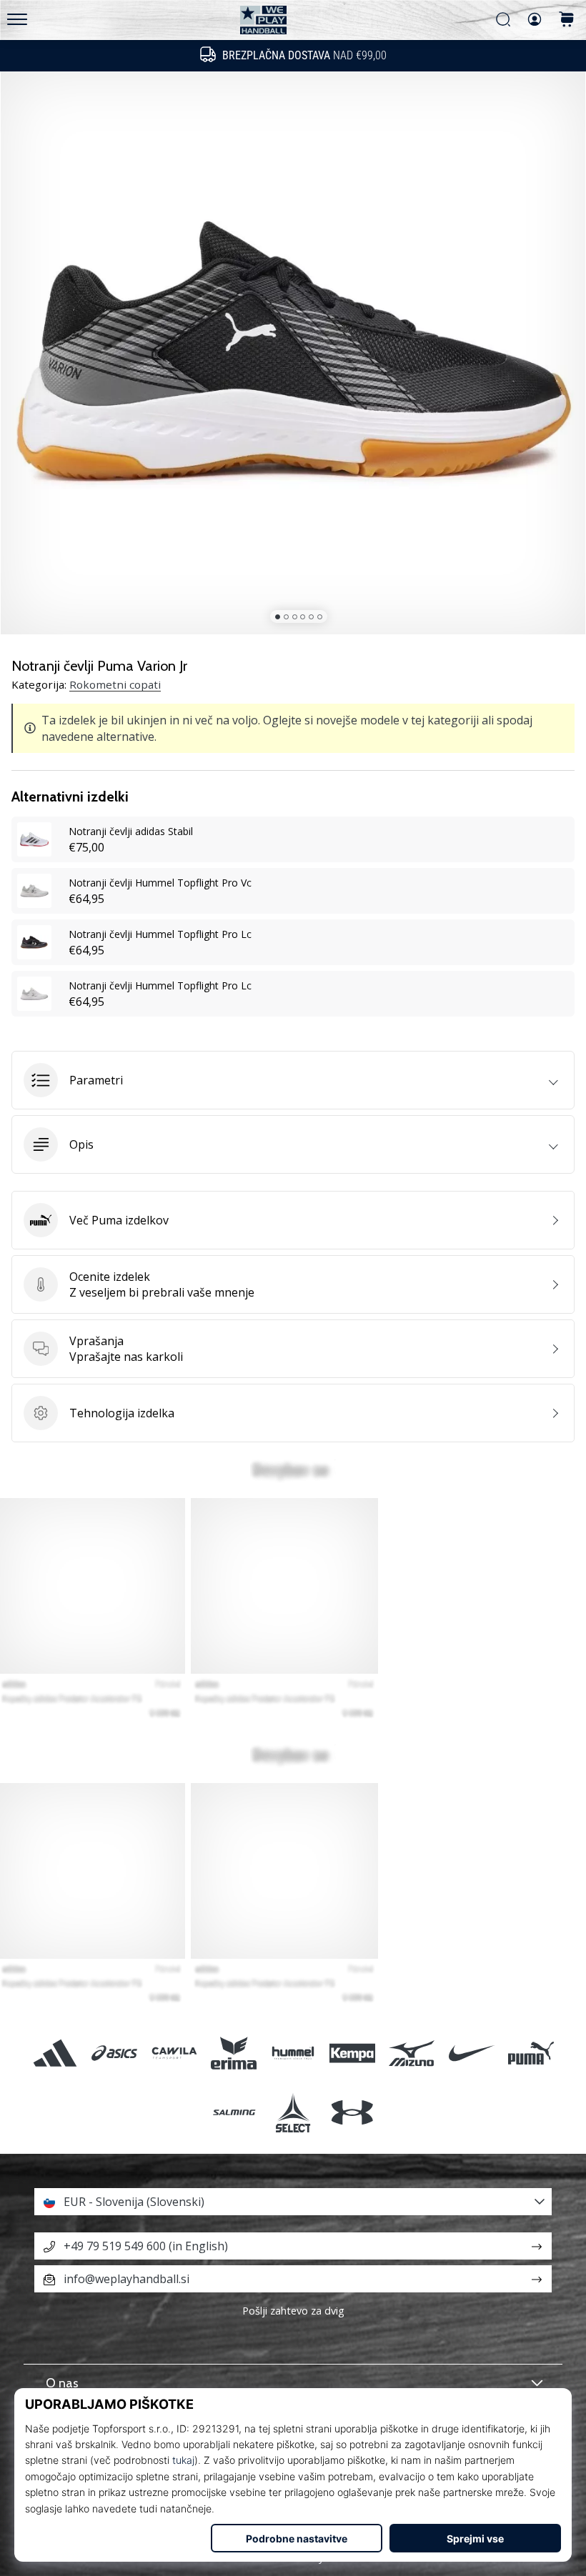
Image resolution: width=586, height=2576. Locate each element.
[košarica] (567, 20)
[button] (293, 1080)
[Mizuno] (412, 2053)
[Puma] (531, 2053)
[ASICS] (115, 2053)
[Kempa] (353, 2053)
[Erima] (233, 2053)
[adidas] (55, 2053)
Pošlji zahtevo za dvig (293, 2311)
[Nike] (471, 2053)
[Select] (293, 2112)
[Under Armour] (353, 2112)
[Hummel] (293, 2053)
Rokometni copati (115, 684)
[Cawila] (174, 2053)
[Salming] (233, 2112)
